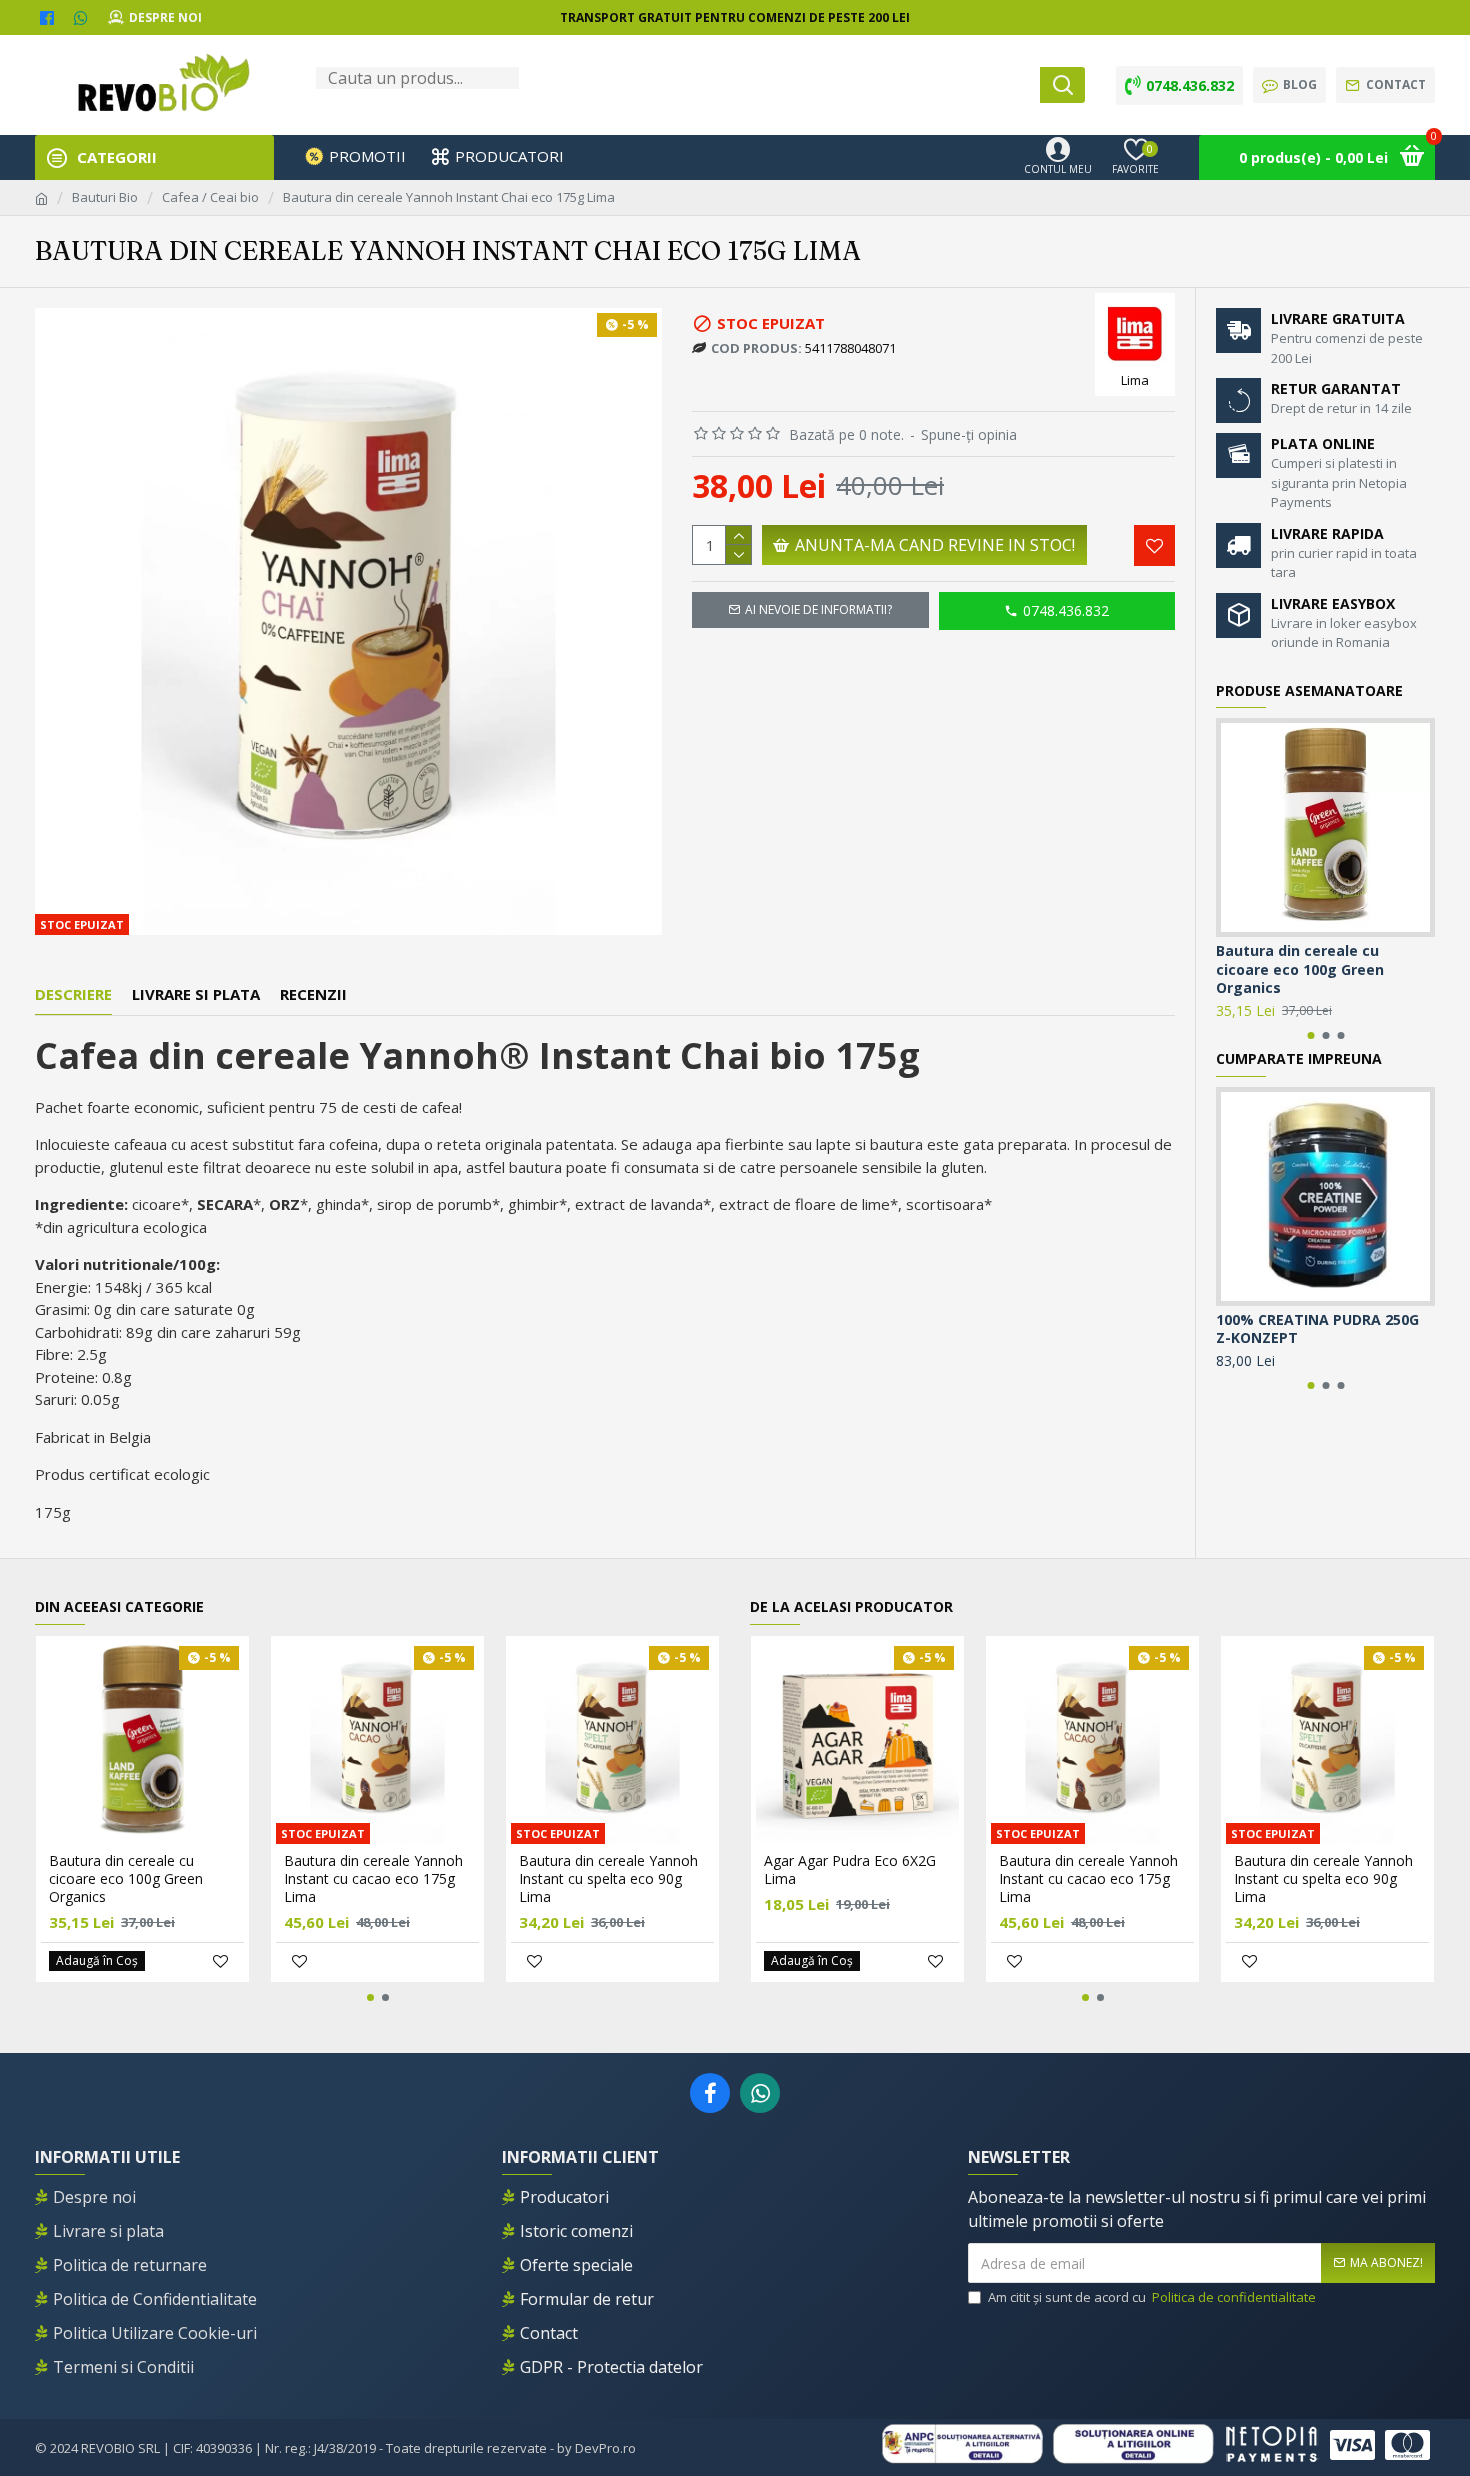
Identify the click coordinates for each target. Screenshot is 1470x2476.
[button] (1310, 1035)
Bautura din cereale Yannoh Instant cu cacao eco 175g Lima (373, 1879)
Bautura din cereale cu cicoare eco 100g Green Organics (1300, 969)
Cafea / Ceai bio (210, 197)
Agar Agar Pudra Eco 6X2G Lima (850, 1870)
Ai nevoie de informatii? (818, 609)
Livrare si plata (196, 994)
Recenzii (313, 994)
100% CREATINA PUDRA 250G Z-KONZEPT (1317, 1329)
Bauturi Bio (105, 197)
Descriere (73, 994)
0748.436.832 (1066, 610)
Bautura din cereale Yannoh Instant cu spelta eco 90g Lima (608, 1879)
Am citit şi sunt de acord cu (1152, 2297)
